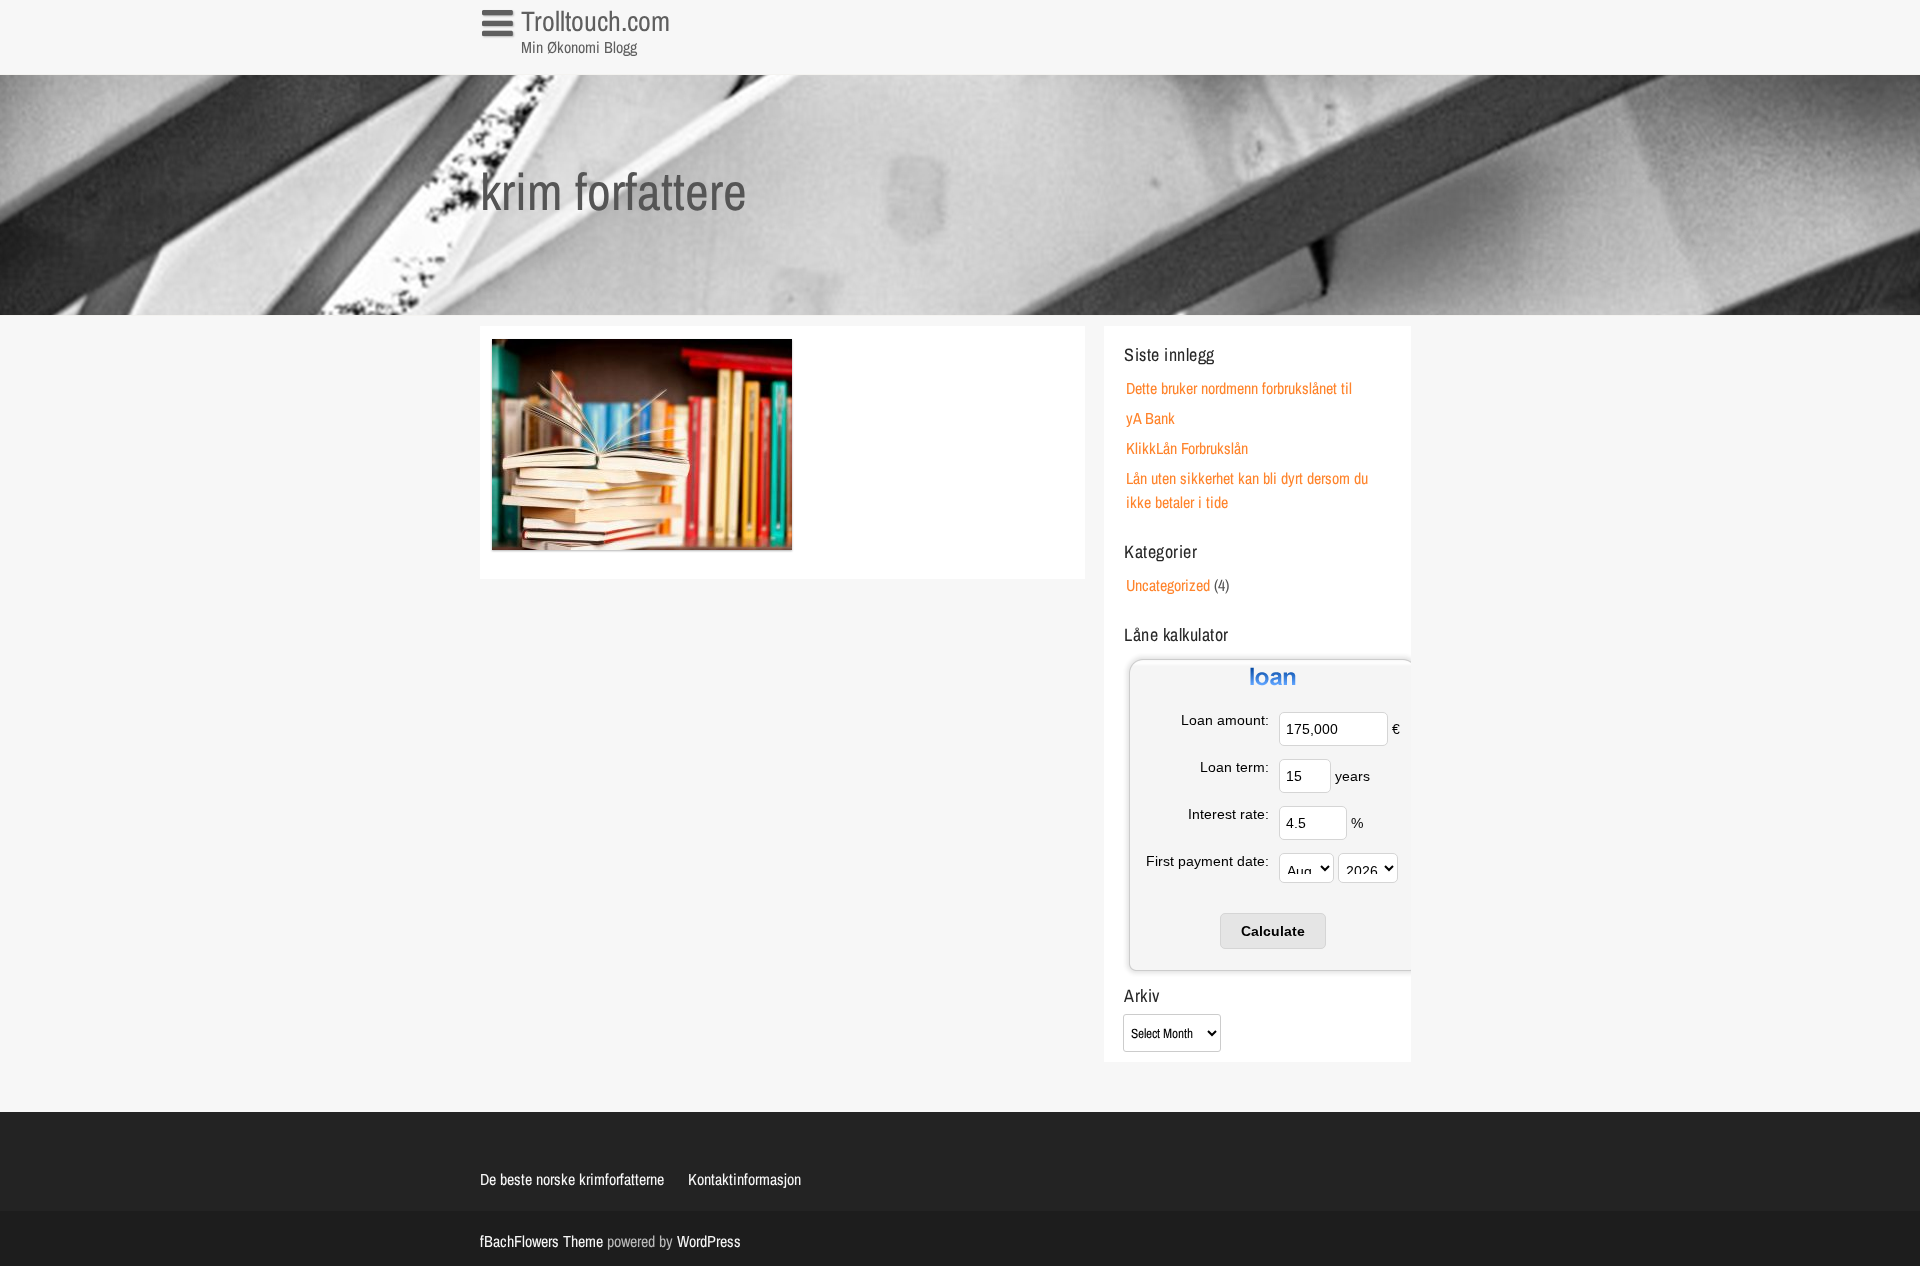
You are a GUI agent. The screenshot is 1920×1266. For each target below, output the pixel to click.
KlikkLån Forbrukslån (1187, 448)
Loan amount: (1225, 720)
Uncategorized (1168, 585)
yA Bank (1150, 418)
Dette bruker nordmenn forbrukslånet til (1239, 388)
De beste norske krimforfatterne (572, 1179)
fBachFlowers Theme (541, 1241)
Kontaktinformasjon (548, 64)
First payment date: (1207, 861)
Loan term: (1234, 767)
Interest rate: (1228, 814)
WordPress (709, 1241)
